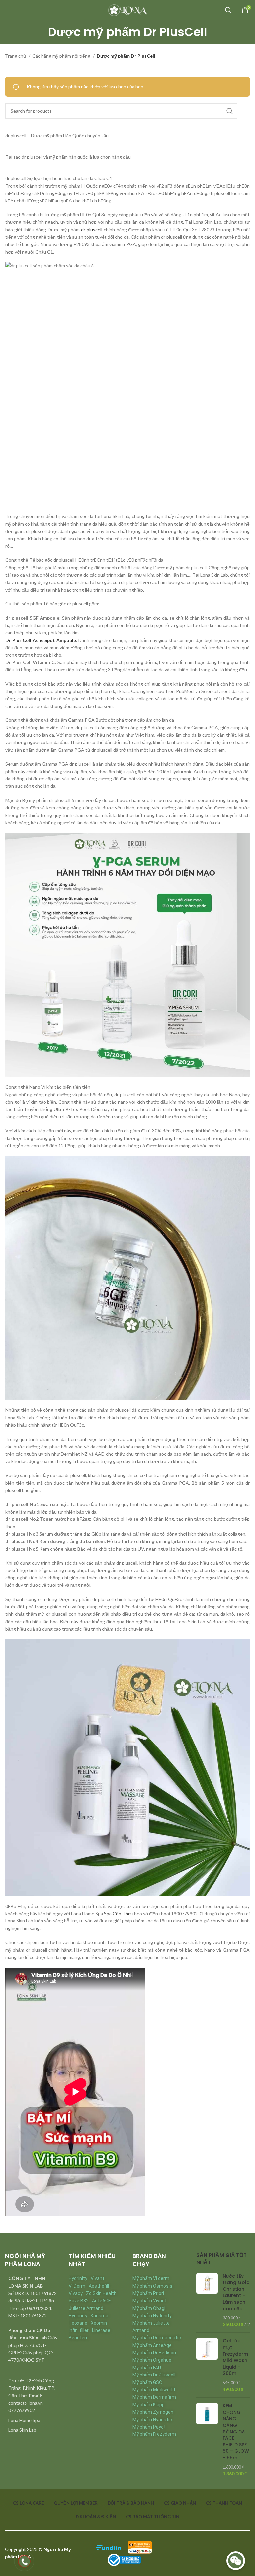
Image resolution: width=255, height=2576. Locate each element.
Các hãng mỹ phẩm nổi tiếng (62, 56)
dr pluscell (92, 229)
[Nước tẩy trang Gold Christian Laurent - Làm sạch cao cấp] (207, 2300)
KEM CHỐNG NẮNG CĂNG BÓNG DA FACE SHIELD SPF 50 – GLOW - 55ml (236, 2432)
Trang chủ (16, 56)
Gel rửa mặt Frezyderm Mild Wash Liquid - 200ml (235, 2357)
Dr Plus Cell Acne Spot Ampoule (41, 640)
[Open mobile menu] (8, 10)
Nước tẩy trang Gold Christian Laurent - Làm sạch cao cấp (236, 2292)
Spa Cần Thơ (118, 1913)
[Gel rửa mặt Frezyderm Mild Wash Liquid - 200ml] (207, 2365)
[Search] (228, 10)
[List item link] (32, 2420)
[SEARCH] (230, 111)
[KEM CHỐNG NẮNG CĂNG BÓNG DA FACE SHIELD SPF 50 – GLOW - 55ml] (207, 2440)
